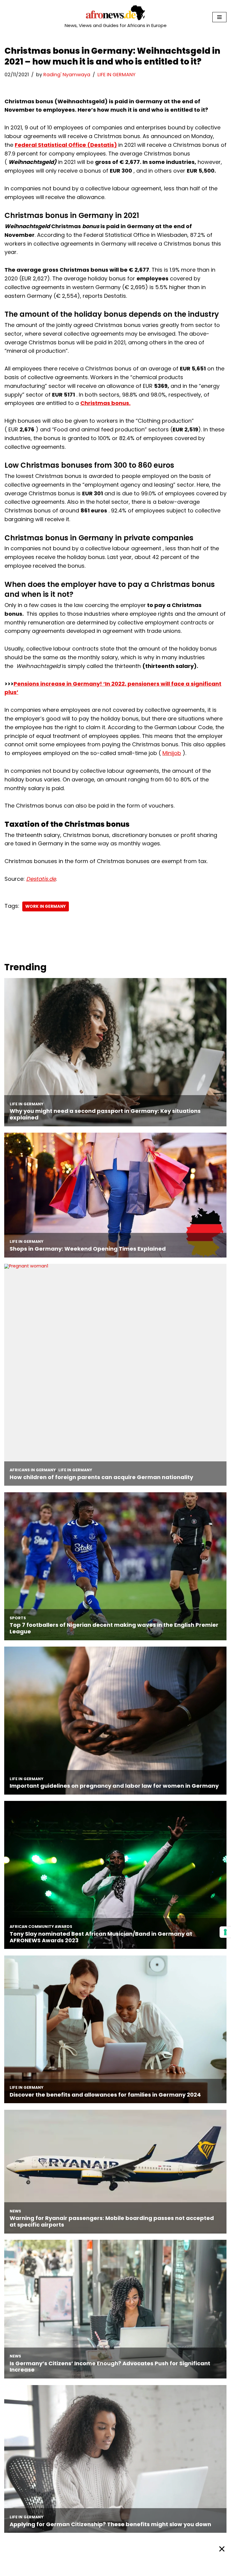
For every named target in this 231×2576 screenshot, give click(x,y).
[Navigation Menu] (219, 17)
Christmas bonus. (105, 403)
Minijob (172, 753)
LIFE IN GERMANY (116, 75)
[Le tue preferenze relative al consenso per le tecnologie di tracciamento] (225, 1932)
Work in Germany (46, 906)
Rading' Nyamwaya (67, 75)
